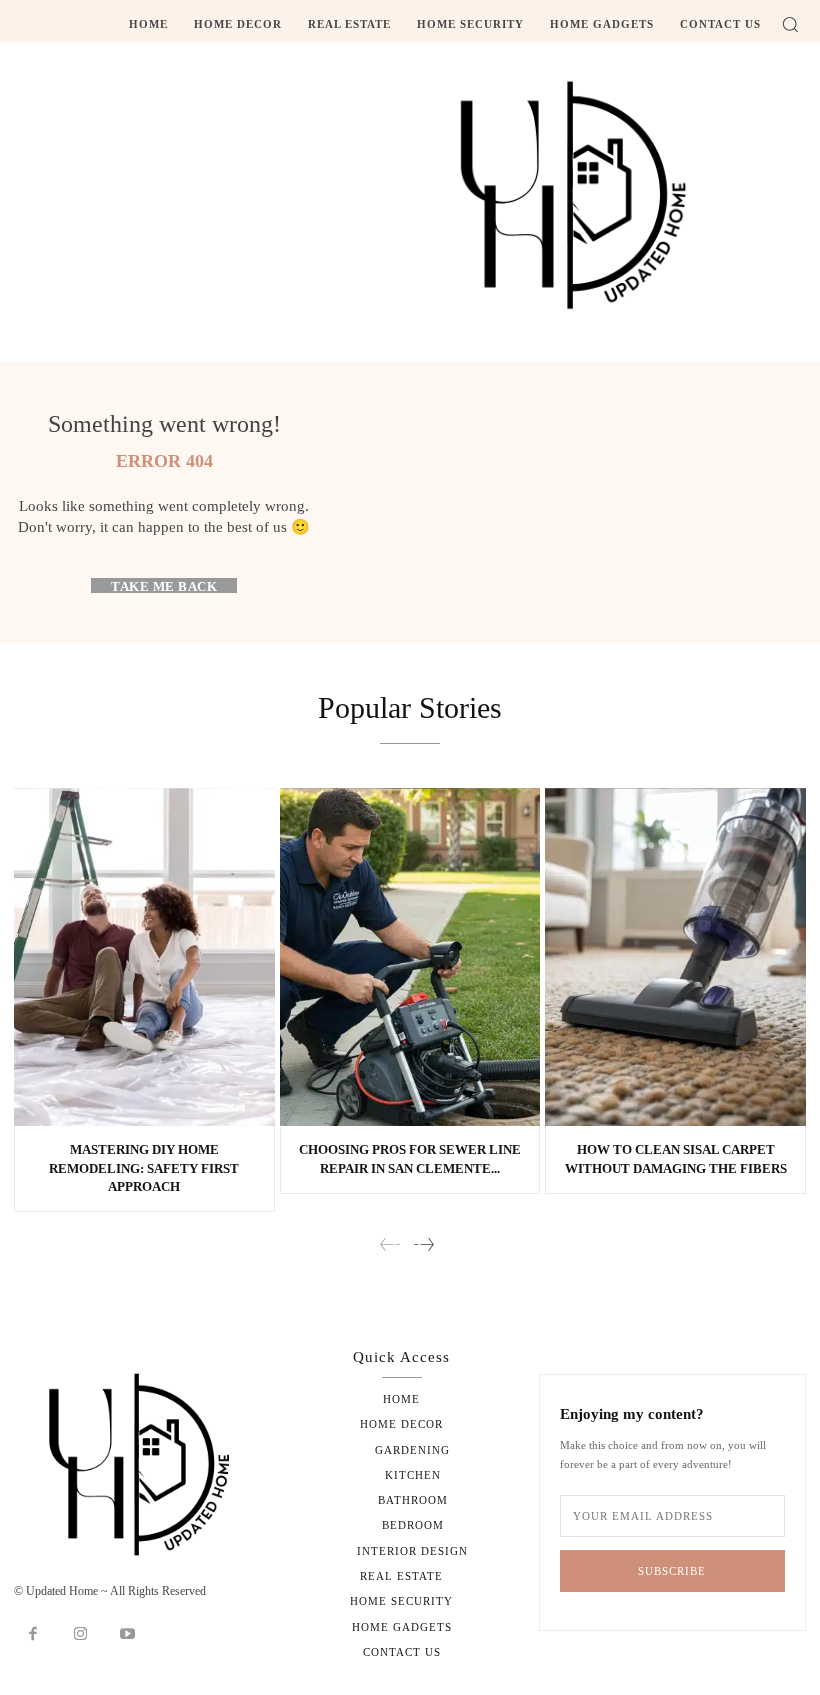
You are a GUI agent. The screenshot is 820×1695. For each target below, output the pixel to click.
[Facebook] (33, 1635)
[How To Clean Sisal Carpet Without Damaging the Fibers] (675, 957)
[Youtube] (128, 1635)
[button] (790, 24)
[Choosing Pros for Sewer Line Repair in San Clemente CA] (410, 957)
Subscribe (672, 1571)
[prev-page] (390, 1245)
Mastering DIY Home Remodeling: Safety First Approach (144, 1167)
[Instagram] (81, 1635)
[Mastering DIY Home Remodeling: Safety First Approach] (144, 957)
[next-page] (423, 1245)
